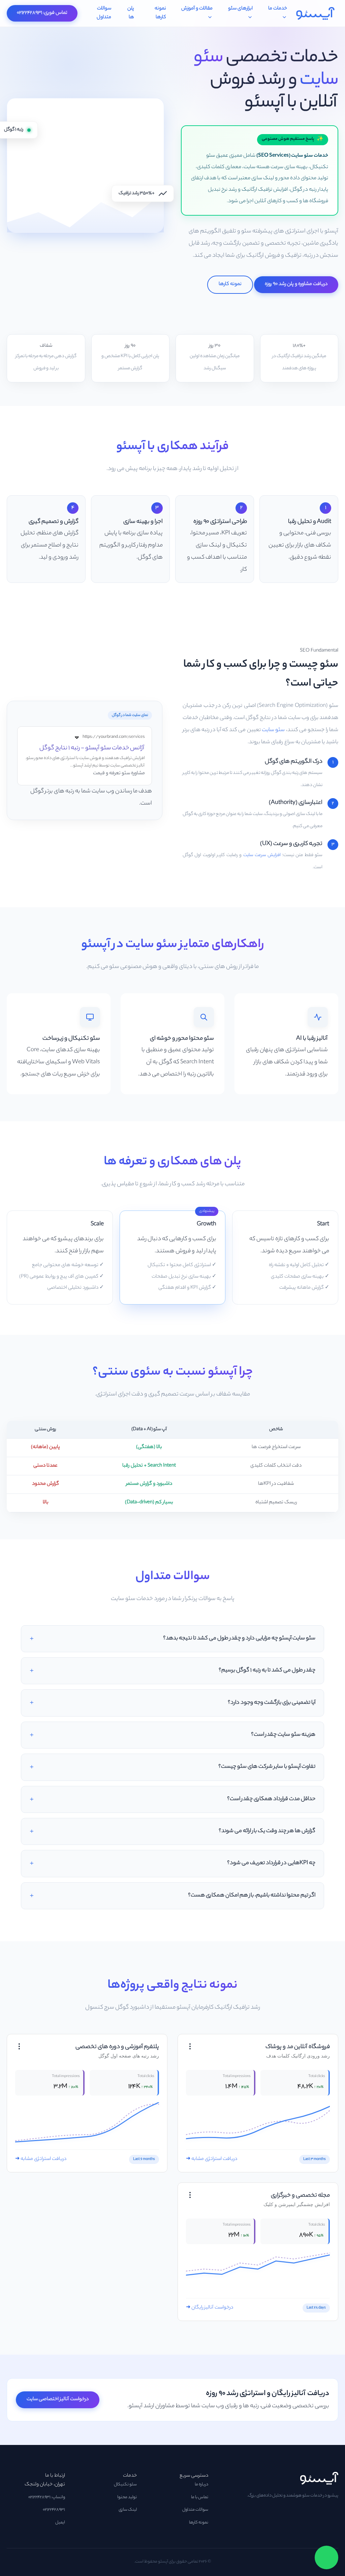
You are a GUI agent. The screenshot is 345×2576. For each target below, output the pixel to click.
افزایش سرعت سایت (262, 855)
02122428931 (54, 2510)
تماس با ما (200, 2498)
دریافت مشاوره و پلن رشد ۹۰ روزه (296, 284)
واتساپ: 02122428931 (47, 2498)
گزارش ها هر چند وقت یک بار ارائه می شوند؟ (267, 1831)
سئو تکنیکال (125, 2485)
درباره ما (201, 2485)
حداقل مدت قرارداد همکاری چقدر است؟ (271, 1799)
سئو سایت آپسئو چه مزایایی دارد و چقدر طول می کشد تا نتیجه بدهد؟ (239, 1639)
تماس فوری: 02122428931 (42, 13)
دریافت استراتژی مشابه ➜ (212, 2159)
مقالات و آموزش (197, 9)
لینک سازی (128, 2510)
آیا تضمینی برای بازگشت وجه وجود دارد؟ (272, 1703)
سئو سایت (273, 730)
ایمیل (60, 2523)
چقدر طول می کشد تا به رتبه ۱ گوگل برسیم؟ (267, 1671)
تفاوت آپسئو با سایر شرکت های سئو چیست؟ (267, 1767)
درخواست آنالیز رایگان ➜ (210, 2308)
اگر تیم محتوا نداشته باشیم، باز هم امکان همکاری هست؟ (252, 1896)
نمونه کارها (160, 13)
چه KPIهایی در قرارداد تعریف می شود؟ (271, 1863)
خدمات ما (278, 9)
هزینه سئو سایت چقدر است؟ (283, 1735)
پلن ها (131, 13)
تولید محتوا (127, 2498)
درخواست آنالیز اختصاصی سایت (58, 2399)
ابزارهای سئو (240, 9)
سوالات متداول (104, 13)
